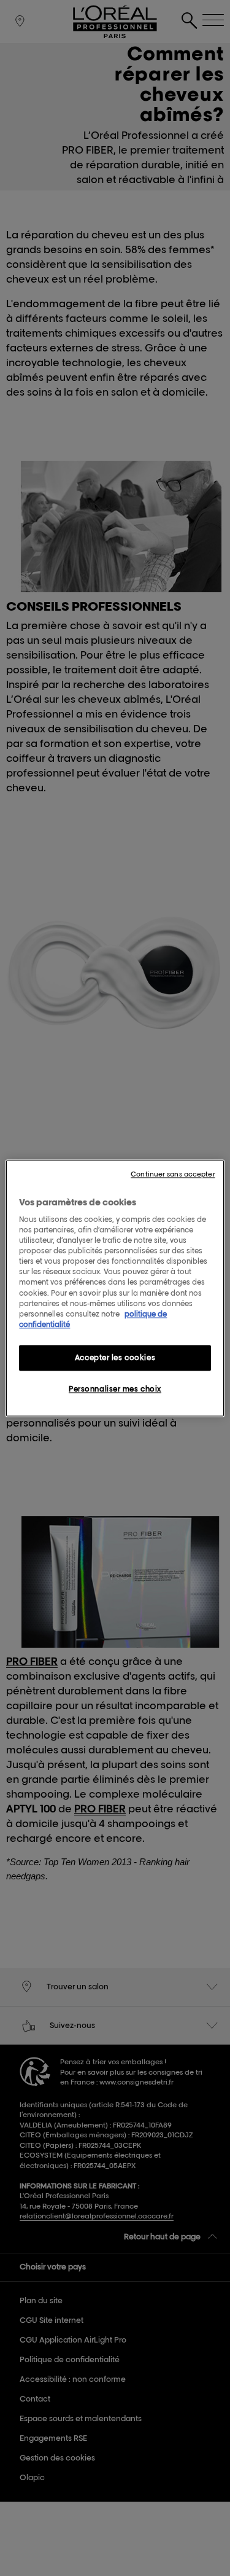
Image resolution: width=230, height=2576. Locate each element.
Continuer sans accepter (173, 1174)
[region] (115, 1288)
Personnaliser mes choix (115, 1389)
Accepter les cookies (115, 1357)
